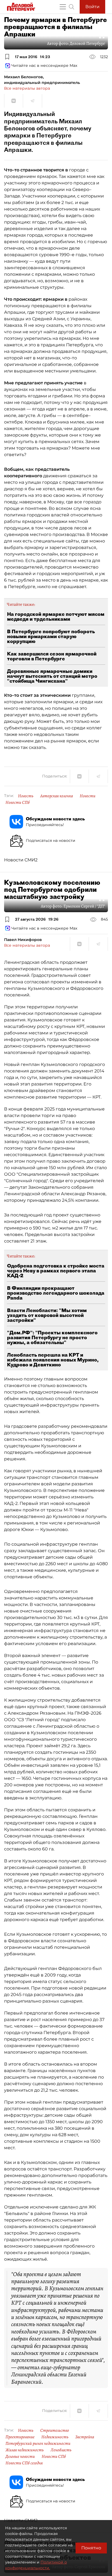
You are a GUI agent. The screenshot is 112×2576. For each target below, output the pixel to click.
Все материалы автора (27, 88)
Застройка (85, 2437)
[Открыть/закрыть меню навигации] (63, 7)
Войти (92, 7)
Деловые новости (20, 2456)
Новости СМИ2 (21, 860)
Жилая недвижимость (25, 2450)
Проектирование (20, 2437)
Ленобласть (61, 2450)
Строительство (55, 2430)
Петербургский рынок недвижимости (38, 2443)
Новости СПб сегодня (24, 2463)
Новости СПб (18, 802)
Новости (88, 796)
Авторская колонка (57, 796)
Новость (26, 796)
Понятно (91, 2548)
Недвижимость (55, 2437)
